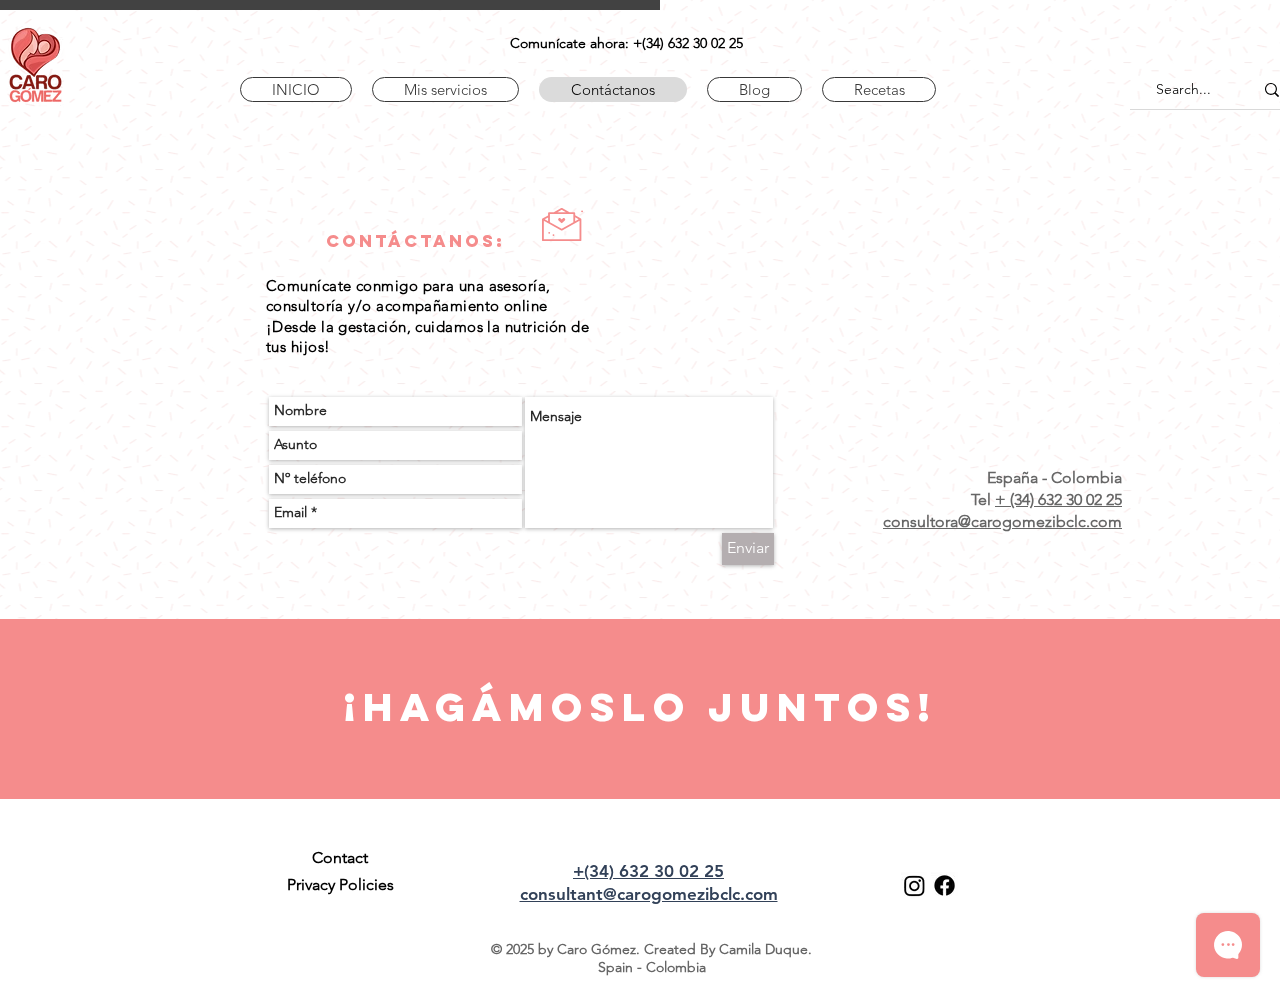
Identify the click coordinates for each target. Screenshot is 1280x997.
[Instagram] (914, 885)
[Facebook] (944, 885)
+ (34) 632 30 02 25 (1058, 499)
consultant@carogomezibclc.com (649, 894)
